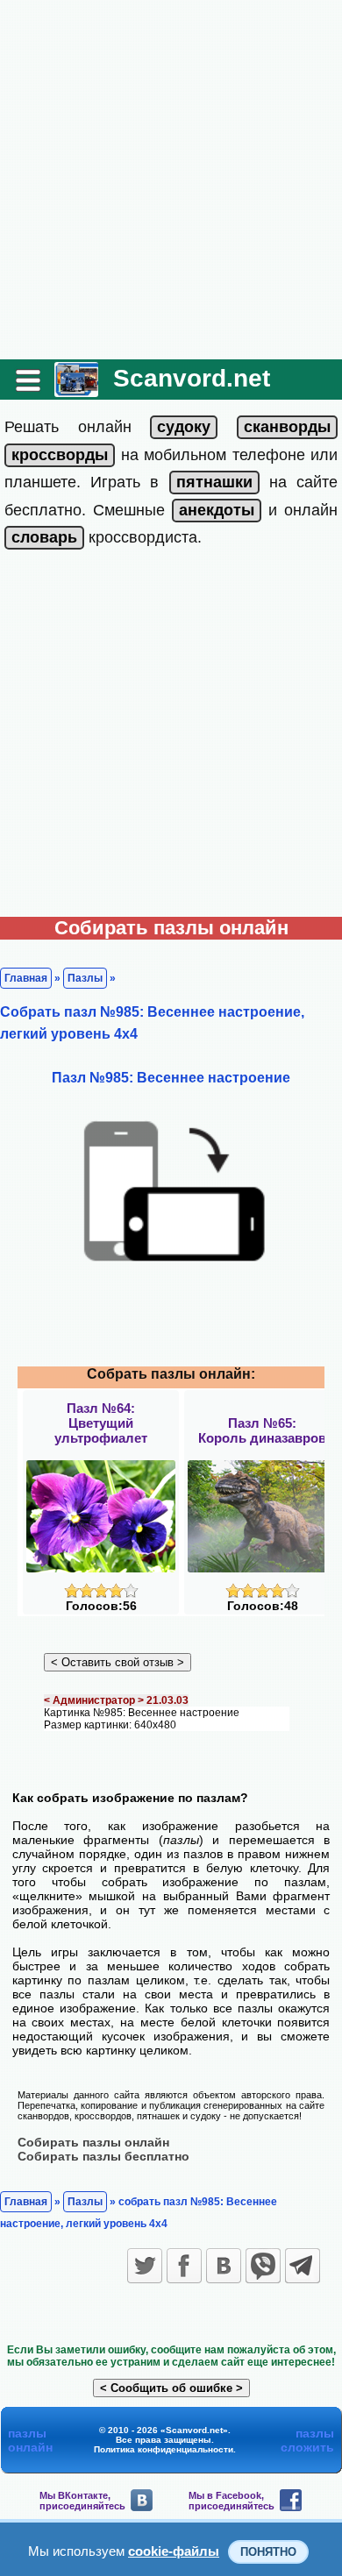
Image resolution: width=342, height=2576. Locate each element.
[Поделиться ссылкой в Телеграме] (303, 2266)
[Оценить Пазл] (101, 1594)
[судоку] (184, 427)
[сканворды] (287, 427)
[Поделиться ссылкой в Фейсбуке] (184, 2266)
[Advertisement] (171, 180)
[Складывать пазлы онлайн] (76, 390)
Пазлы (85, 978)
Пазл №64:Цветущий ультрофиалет (101, 1423)
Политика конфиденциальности (164, 2449)
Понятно (268, 2552)
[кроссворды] (60, 455)
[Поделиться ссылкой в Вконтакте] (224, 2266)
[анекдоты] (217, 510)
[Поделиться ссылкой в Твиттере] (145, 2266)
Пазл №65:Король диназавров (262, 1430)
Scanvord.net (192, 378)
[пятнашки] (214, 482)
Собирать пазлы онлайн (93, 2142)
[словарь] (44, 537)
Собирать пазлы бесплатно (103, 2156)
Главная (26, 978)
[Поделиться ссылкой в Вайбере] (263, 2266)
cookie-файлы (174, 2551)
